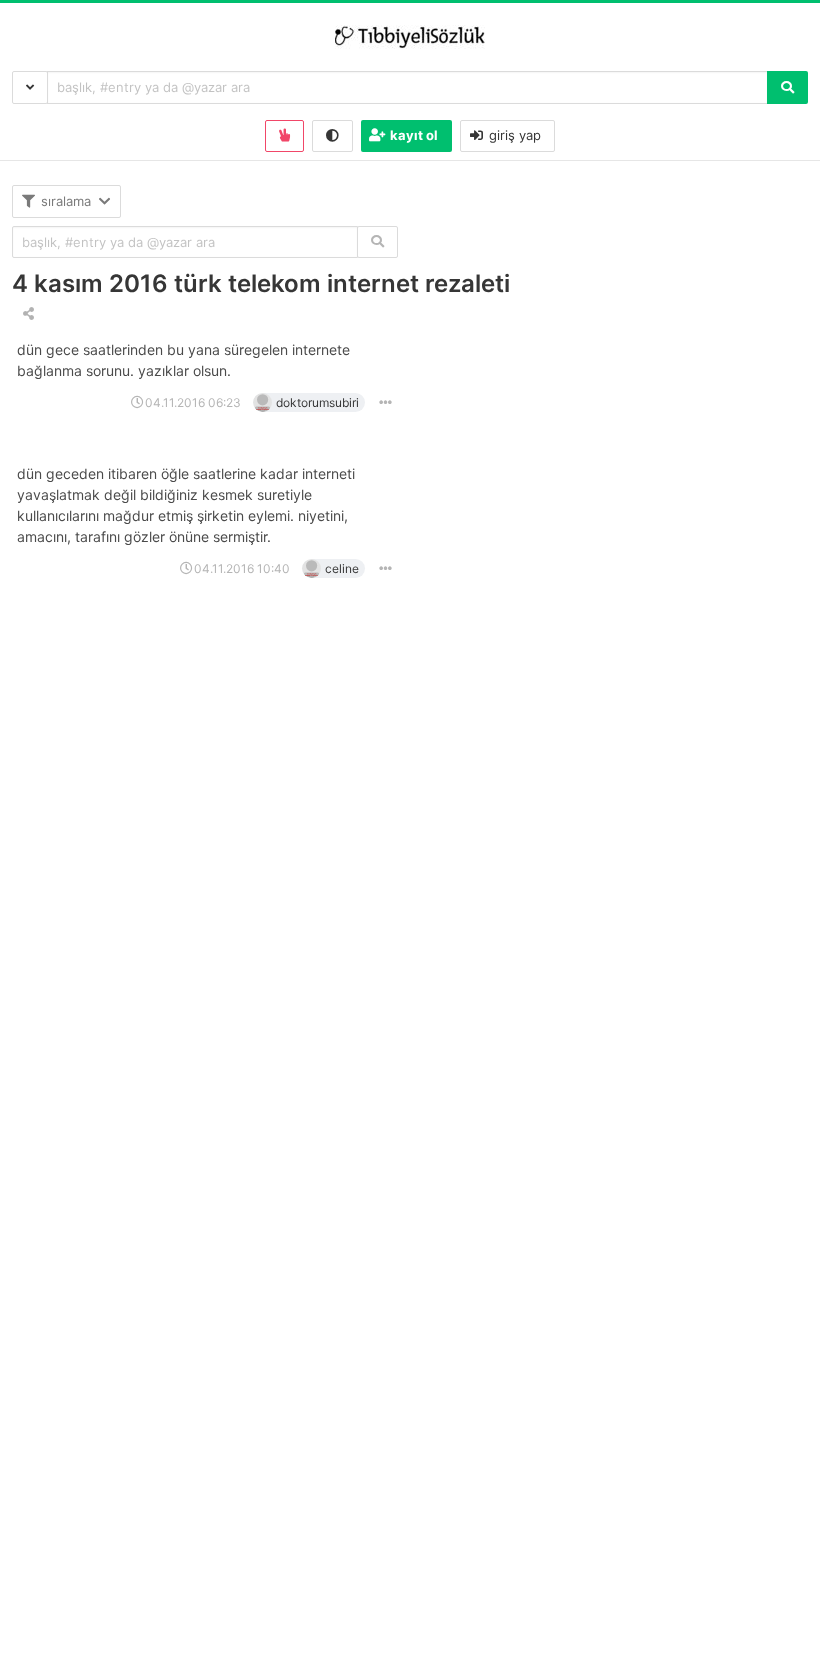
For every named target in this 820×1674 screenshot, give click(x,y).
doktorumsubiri (317, 402)
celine (342, 568)
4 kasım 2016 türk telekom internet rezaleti (261, 283)
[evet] (377, 242)
